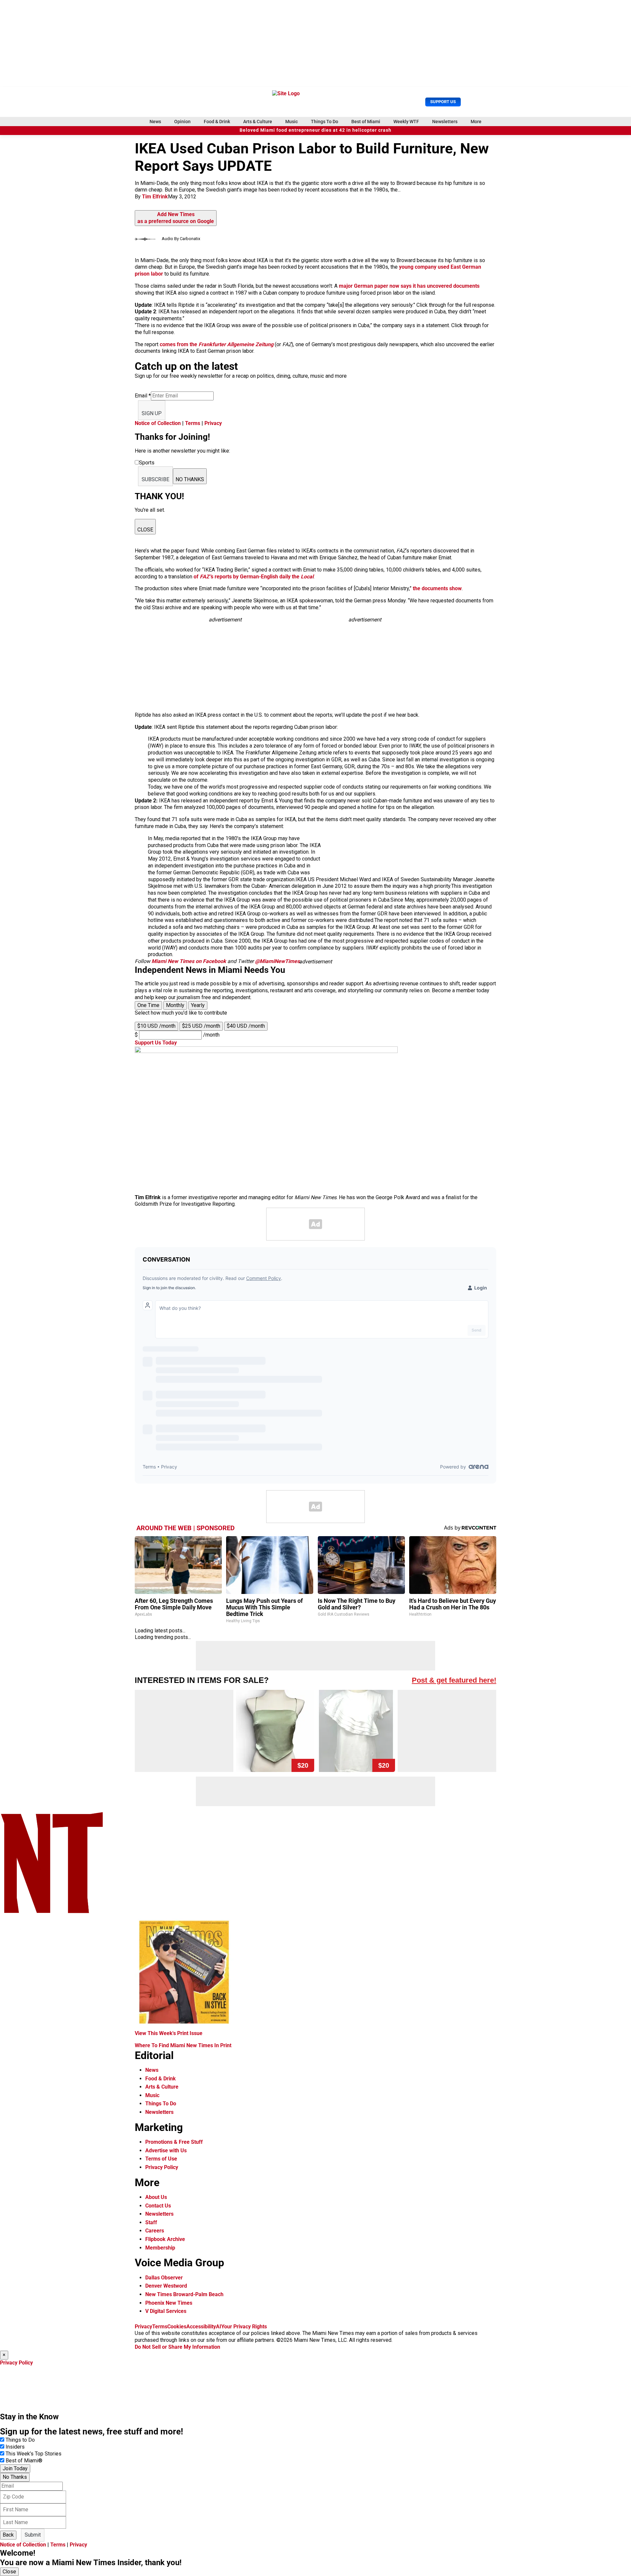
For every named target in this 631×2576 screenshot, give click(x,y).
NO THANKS (190, 479)
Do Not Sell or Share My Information (177, 2347)
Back (8, 2535)
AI (219, 2327)
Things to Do (20, 2440)
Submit (33, 2535)
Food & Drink (217, 122)
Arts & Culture (258, 122)
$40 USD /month (246, 1026)
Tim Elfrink (155, 197)
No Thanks (15, 2477)
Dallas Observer (164, 2278)
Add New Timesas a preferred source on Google (176, 218)
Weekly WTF (406, 122)
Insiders (15, 2447)
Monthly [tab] (175, 1005)
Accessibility (201, 2327)
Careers (155, 2231)
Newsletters (445, 122)
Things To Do (325, 122)
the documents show (437, 588)
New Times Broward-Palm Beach (184, 2294)
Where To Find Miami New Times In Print (183, 2045)
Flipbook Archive (165, 2239)
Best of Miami (366, 122)
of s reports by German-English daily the (254, 577)
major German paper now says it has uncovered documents (409, 286)
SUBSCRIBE (155, 479)
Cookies (177, 2327)
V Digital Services (166, 2311)
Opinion (182, 122)
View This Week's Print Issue (169, 2033)
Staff (151, 2222)
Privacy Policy (162, 2167)
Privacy (213, 423)
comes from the (217, 344)
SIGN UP (152, 413)
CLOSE (145, 530)
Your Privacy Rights (244, 2327)
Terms (193, 423)
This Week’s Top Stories (34, 2454)
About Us (156, 2197)
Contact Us (158, 2206)
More (476, 122)
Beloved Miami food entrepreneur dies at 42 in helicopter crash (315, 130)
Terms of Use (161, 2159)
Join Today (15, 2468)
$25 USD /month (201, 1026)
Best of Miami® (24, 2461)
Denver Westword (166, 2286)
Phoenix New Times (169, 2303)
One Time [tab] (148, 1005)
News (155, 122)
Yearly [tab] (198, 1005)
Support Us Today (156, 1043)
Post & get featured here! (454, 1680)
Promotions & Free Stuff (174, 2142)
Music (292, 122)
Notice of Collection (158, 423)
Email (143, 396)
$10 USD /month (156, 1026)
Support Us (443, 102)
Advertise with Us (166, 2150)
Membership (160, 2248)
